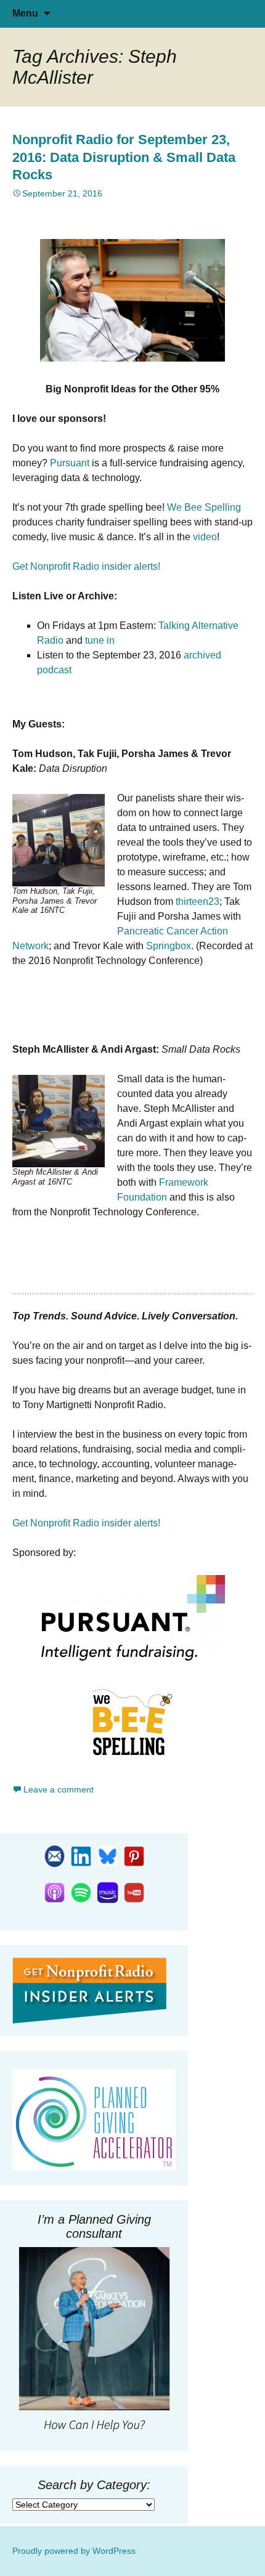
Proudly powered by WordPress (74, 2551)
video (205, 537)
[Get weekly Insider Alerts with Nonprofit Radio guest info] (55, 1855)
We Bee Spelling (204, 507)
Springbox (169, 946)
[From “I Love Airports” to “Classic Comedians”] (134, 1855)
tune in (100, 640)
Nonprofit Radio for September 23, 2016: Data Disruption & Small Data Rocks (124, 157)
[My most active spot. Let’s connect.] (81, 1855)
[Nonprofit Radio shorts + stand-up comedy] (134, 1892)
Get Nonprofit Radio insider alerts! (86, 566)
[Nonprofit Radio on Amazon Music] (108, 1892)
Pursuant (70, 463)
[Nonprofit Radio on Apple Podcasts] (55, 1892)
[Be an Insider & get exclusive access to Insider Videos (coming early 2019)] (89, 1990)
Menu (25, 13)
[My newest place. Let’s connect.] (108, 1855)
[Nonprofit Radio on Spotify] (81, 1892)
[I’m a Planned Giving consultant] (94, 2341)
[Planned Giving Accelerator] (94, 2120)
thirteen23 (198, 901)
